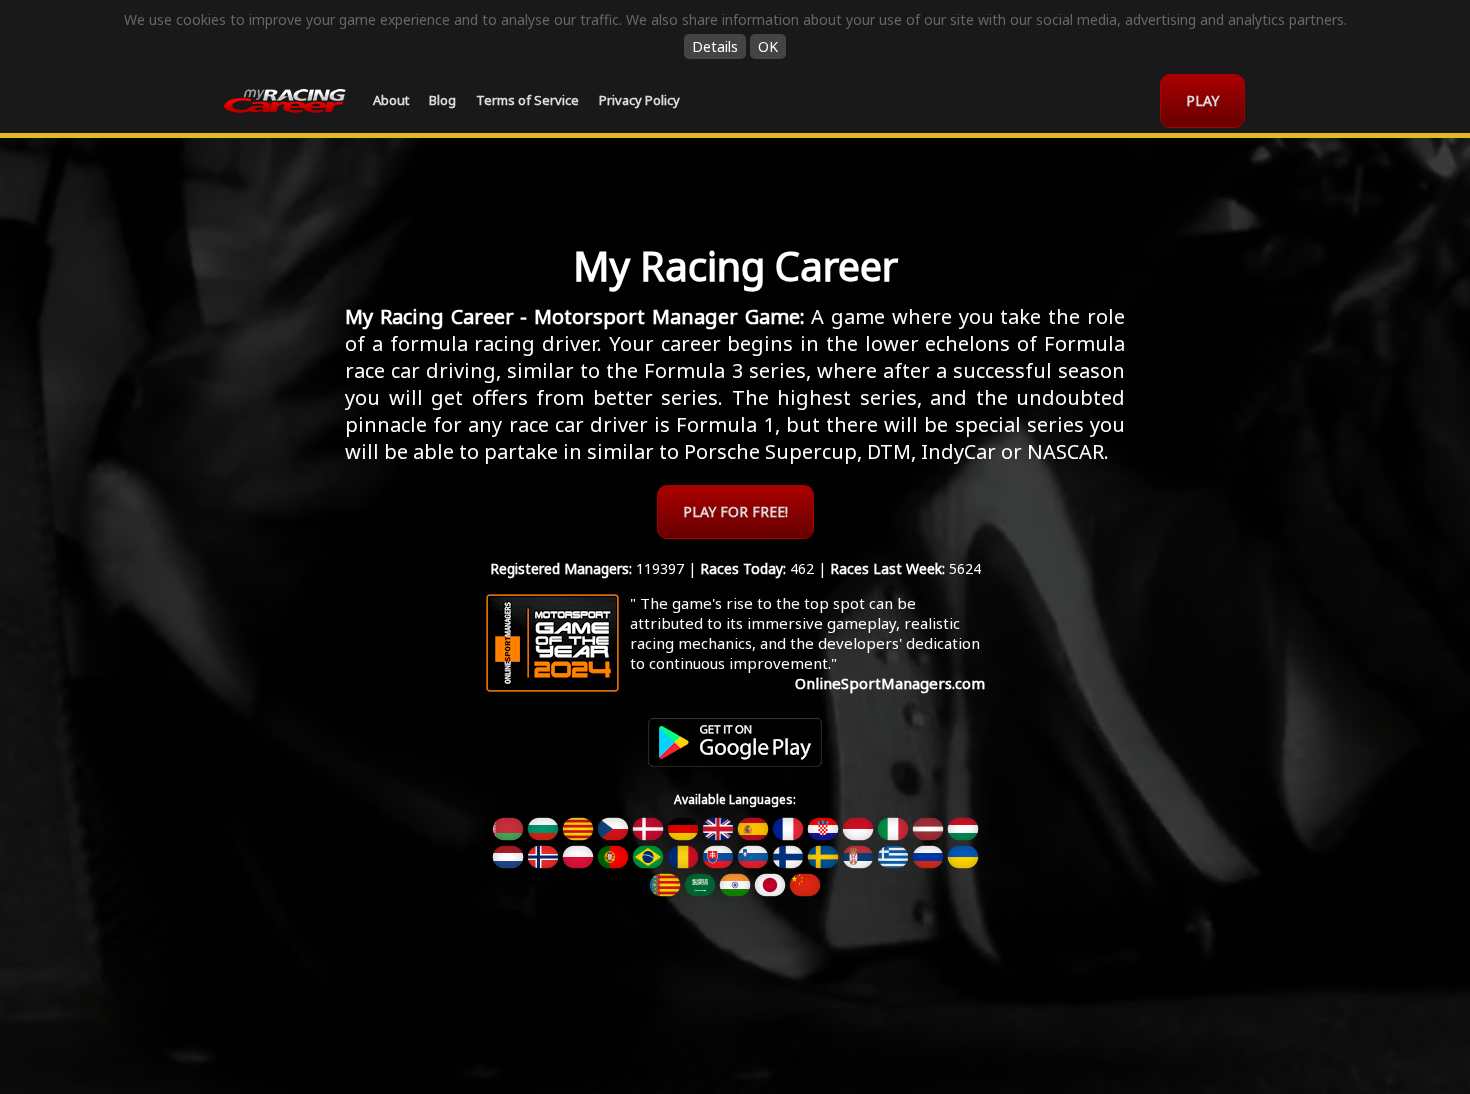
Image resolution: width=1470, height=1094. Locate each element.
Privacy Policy (639, 100)
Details (715, 46)
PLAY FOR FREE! (735, 511)
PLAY (1202, 100)
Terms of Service (527, 100)
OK (768, 46)
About (391, 100)
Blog (442, 100)
